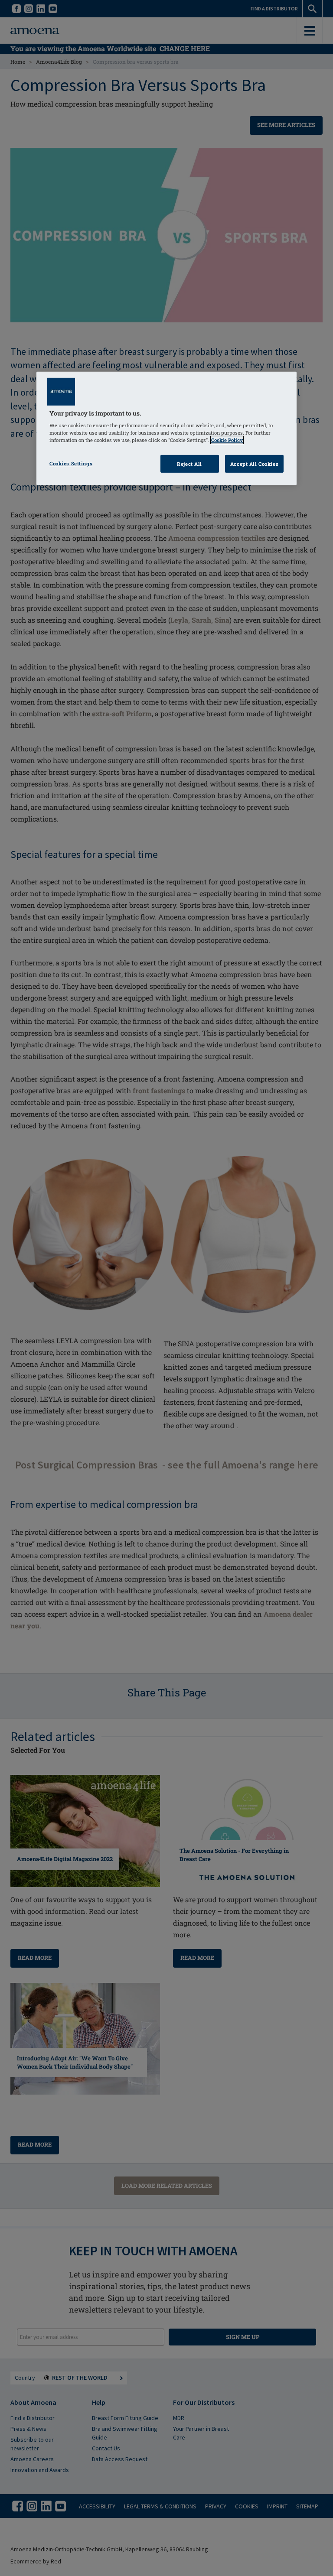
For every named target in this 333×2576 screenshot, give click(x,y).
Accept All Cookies (254, 463)
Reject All (189, 463)
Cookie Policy (227, 440)
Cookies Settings (71, 463)
